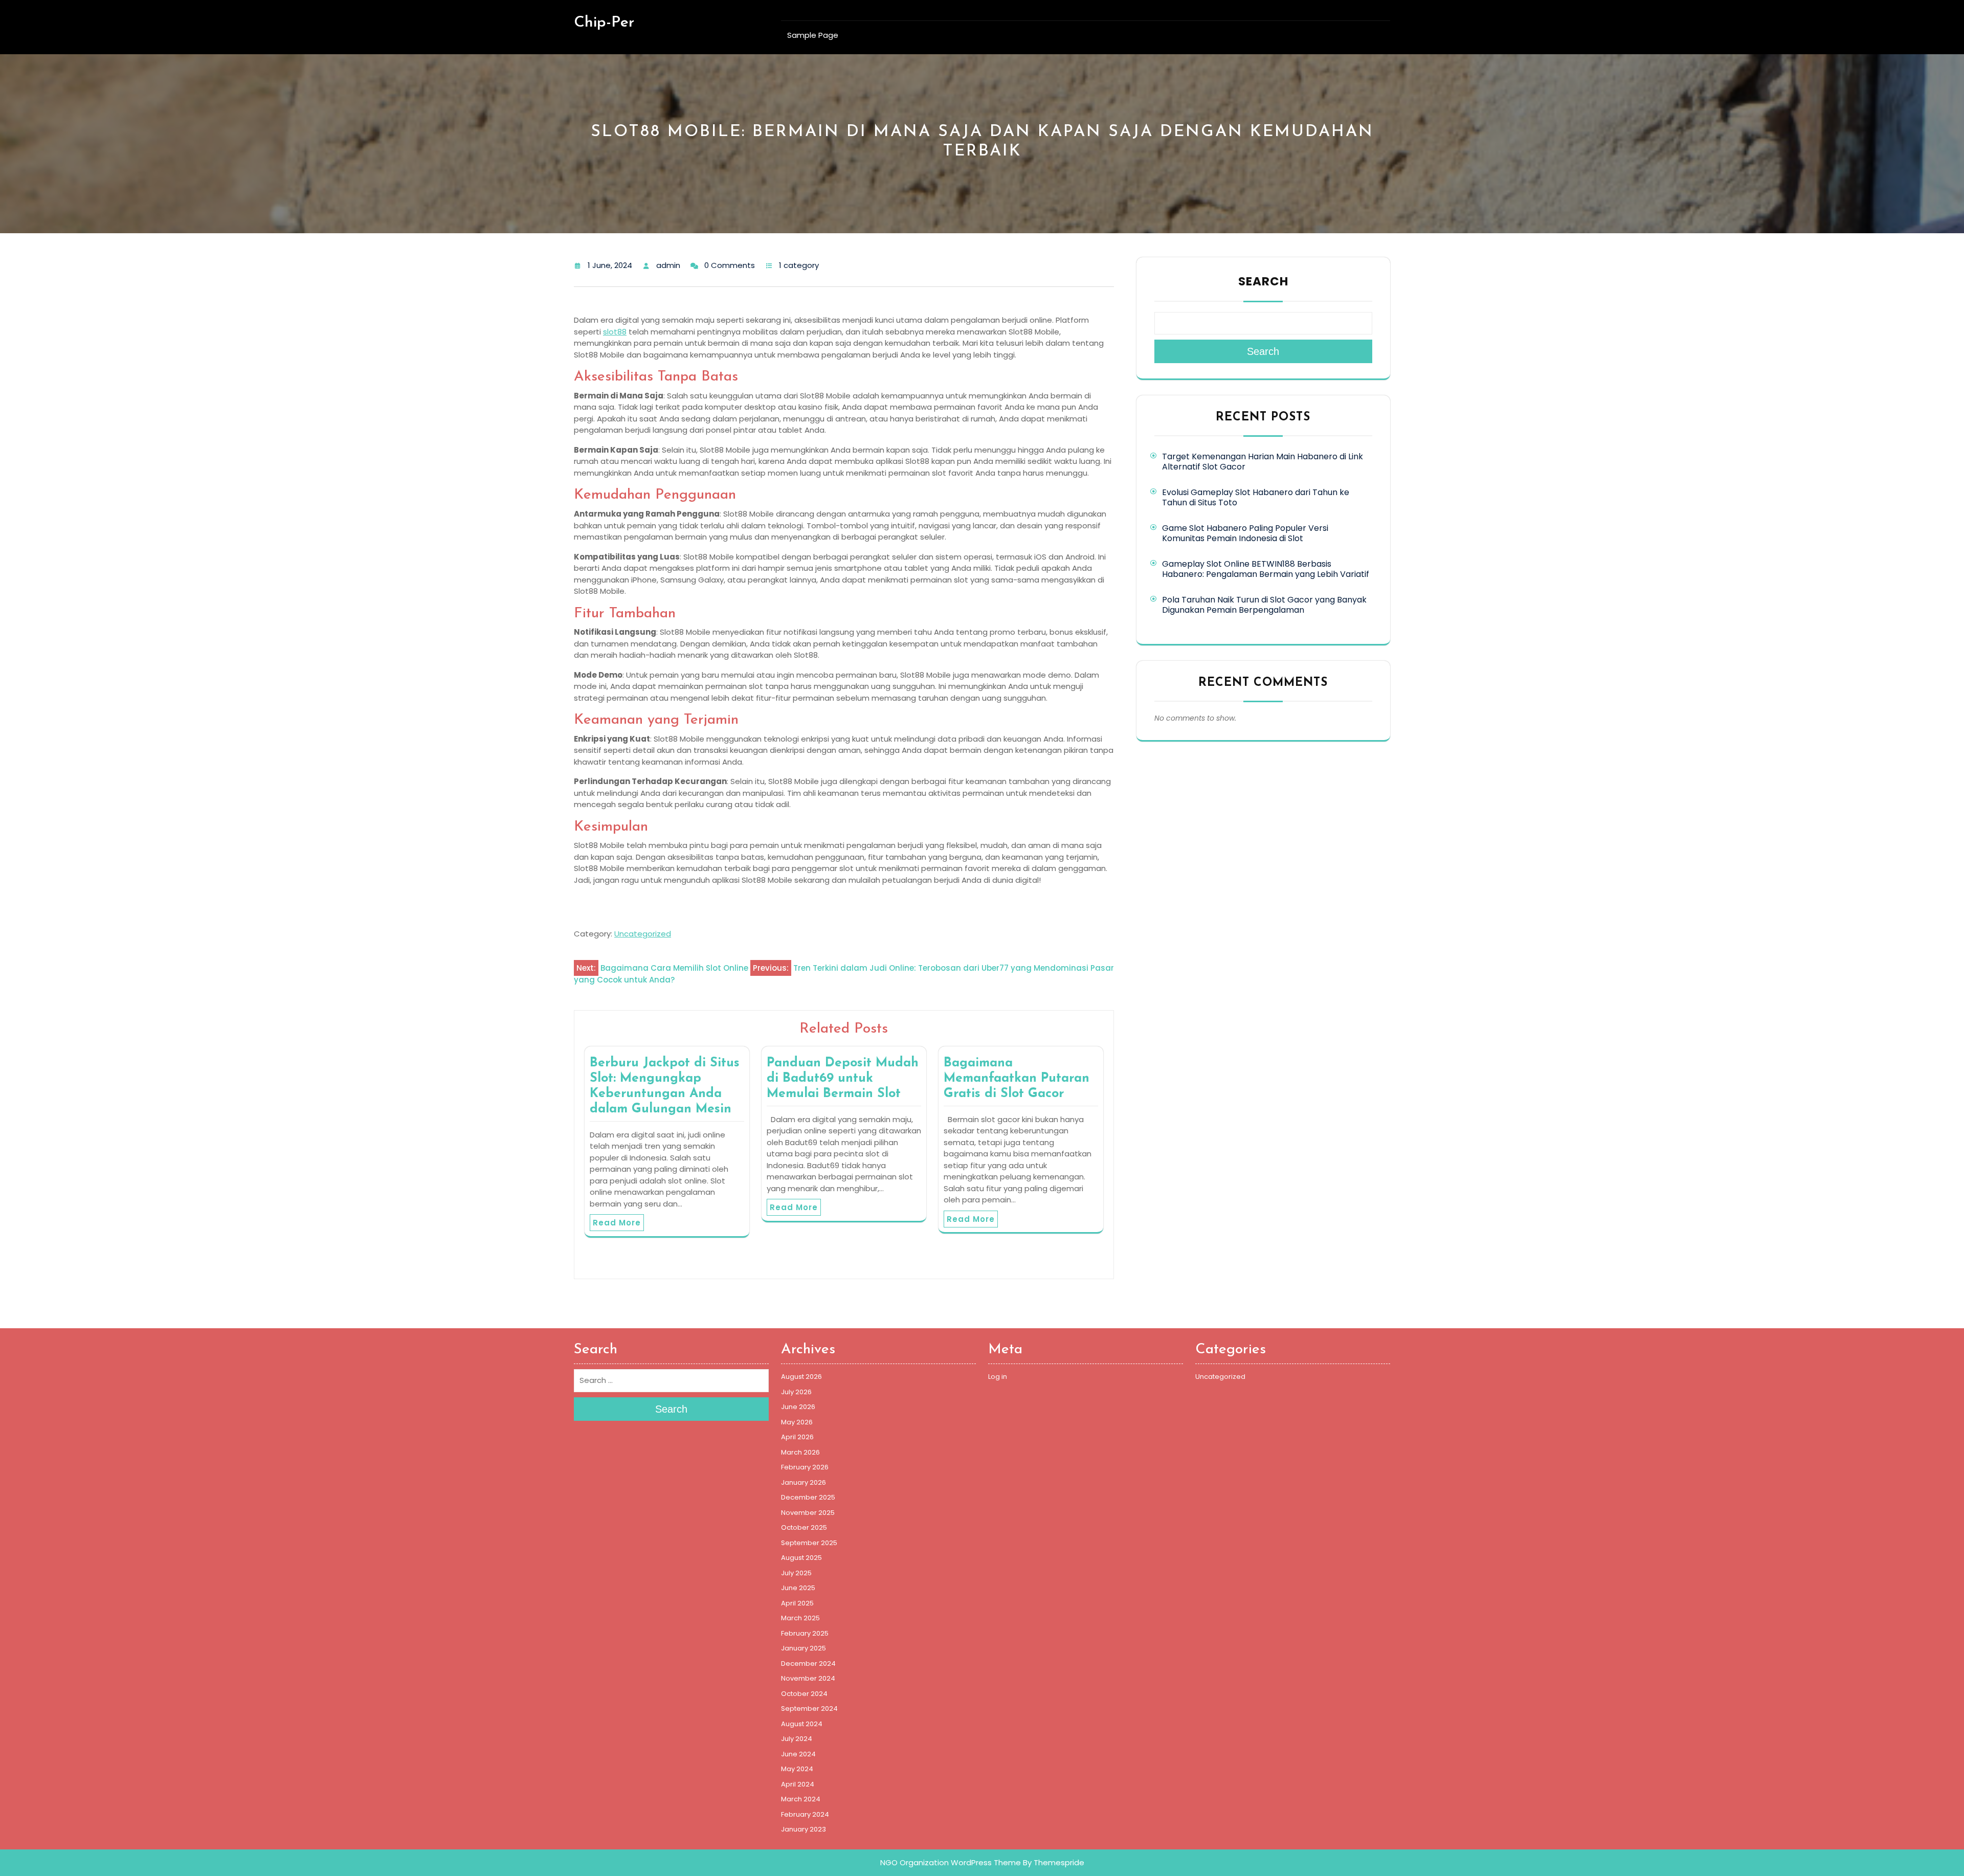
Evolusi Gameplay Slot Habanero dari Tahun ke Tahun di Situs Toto (1256, 497)
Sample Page (813, 35)
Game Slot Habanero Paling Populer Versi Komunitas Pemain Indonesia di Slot (1245, 533)
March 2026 (800, 1452)
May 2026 (797, 1422)
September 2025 (809, 1543)
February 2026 (805, 1467)
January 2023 (804, 1829)
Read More (617, 1223)
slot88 (615, 332)
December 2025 (808, 1497)
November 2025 (808, 1513)
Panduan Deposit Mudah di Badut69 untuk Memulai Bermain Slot (843, 1078)
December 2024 (808, 1663)
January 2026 (804, 1482)
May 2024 (797, 1769)
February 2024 (805, 1814)
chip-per (604, 23)
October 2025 (804, 1527)
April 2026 (797, 1437)
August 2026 (801, 1377)
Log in (998, 1377)
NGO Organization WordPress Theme (951, 1862)
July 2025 (796, 1573)
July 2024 (797, 1739)
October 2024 (804, 1694)
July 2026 (796, 1392)
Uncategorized (643, 934)
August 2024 (802, 1724)
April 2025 (797, 1603)
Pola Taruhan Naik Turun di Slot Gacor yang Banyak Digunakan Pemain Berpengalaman (1264, 605)
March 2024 (801, 1799)
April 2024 (798, 1784)
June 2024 (798, 1754)
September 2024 (809, 1708)
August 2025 (801, 1558)
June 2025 (798, 1588)
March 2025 (800, 1618)
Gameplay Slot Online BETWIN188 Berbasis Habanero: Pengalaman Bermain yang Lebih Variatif (1266, 569)
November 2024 (808, 1678)
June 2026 (798, 1407)
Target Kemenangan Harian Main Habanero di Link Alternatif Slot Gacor (1263, 462)
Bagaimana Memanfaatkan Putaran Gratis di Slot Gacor (1017, 1078)
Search (1263, 281)
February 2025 (805, 1633)
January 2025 (804, 1648)
